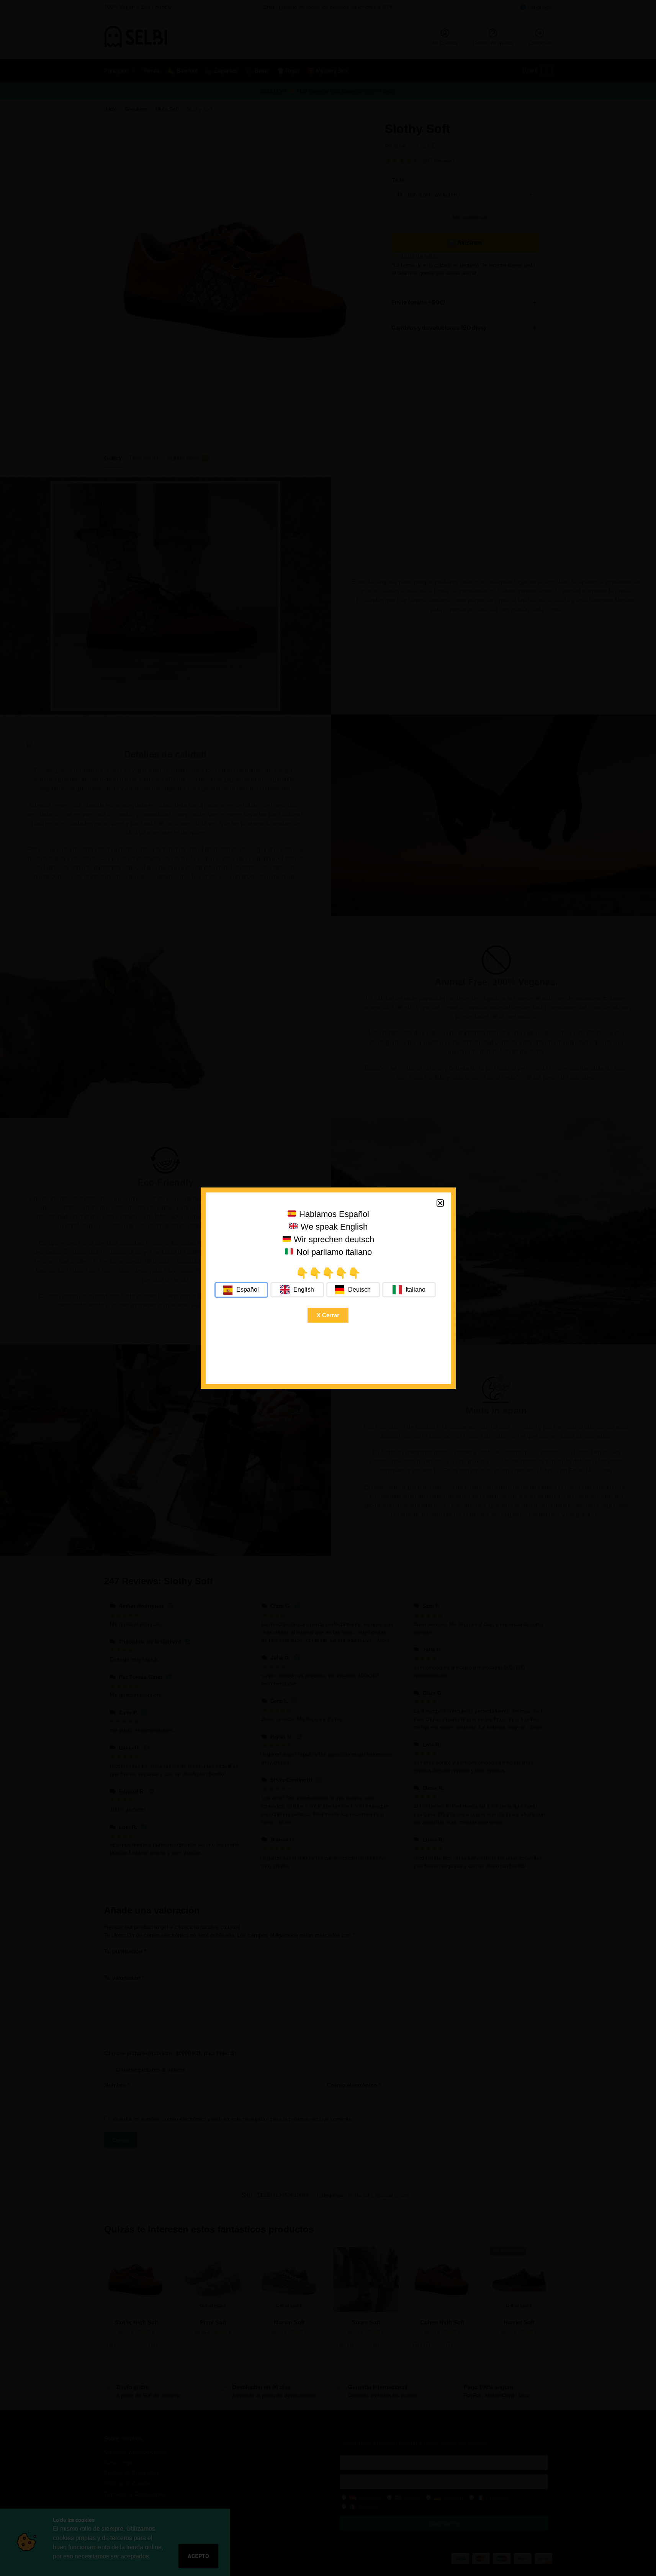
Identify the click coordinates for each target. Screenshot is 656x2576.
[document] (328, 1288)
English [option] (304, 1290)
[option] (297, 1290)
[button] (440, 1203)
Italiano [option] (416, 1290)
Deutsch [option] (359, 1290)
